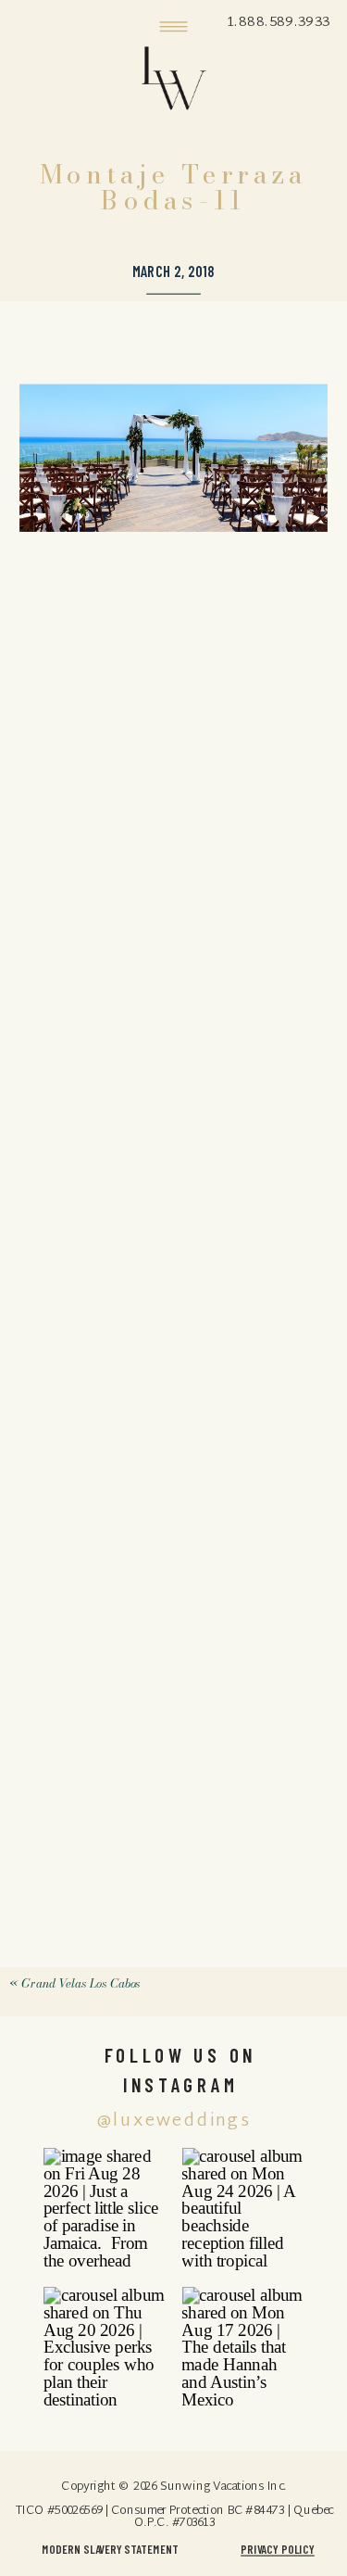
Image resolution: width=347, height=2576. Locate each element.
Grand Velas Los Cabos (81, 1983)
